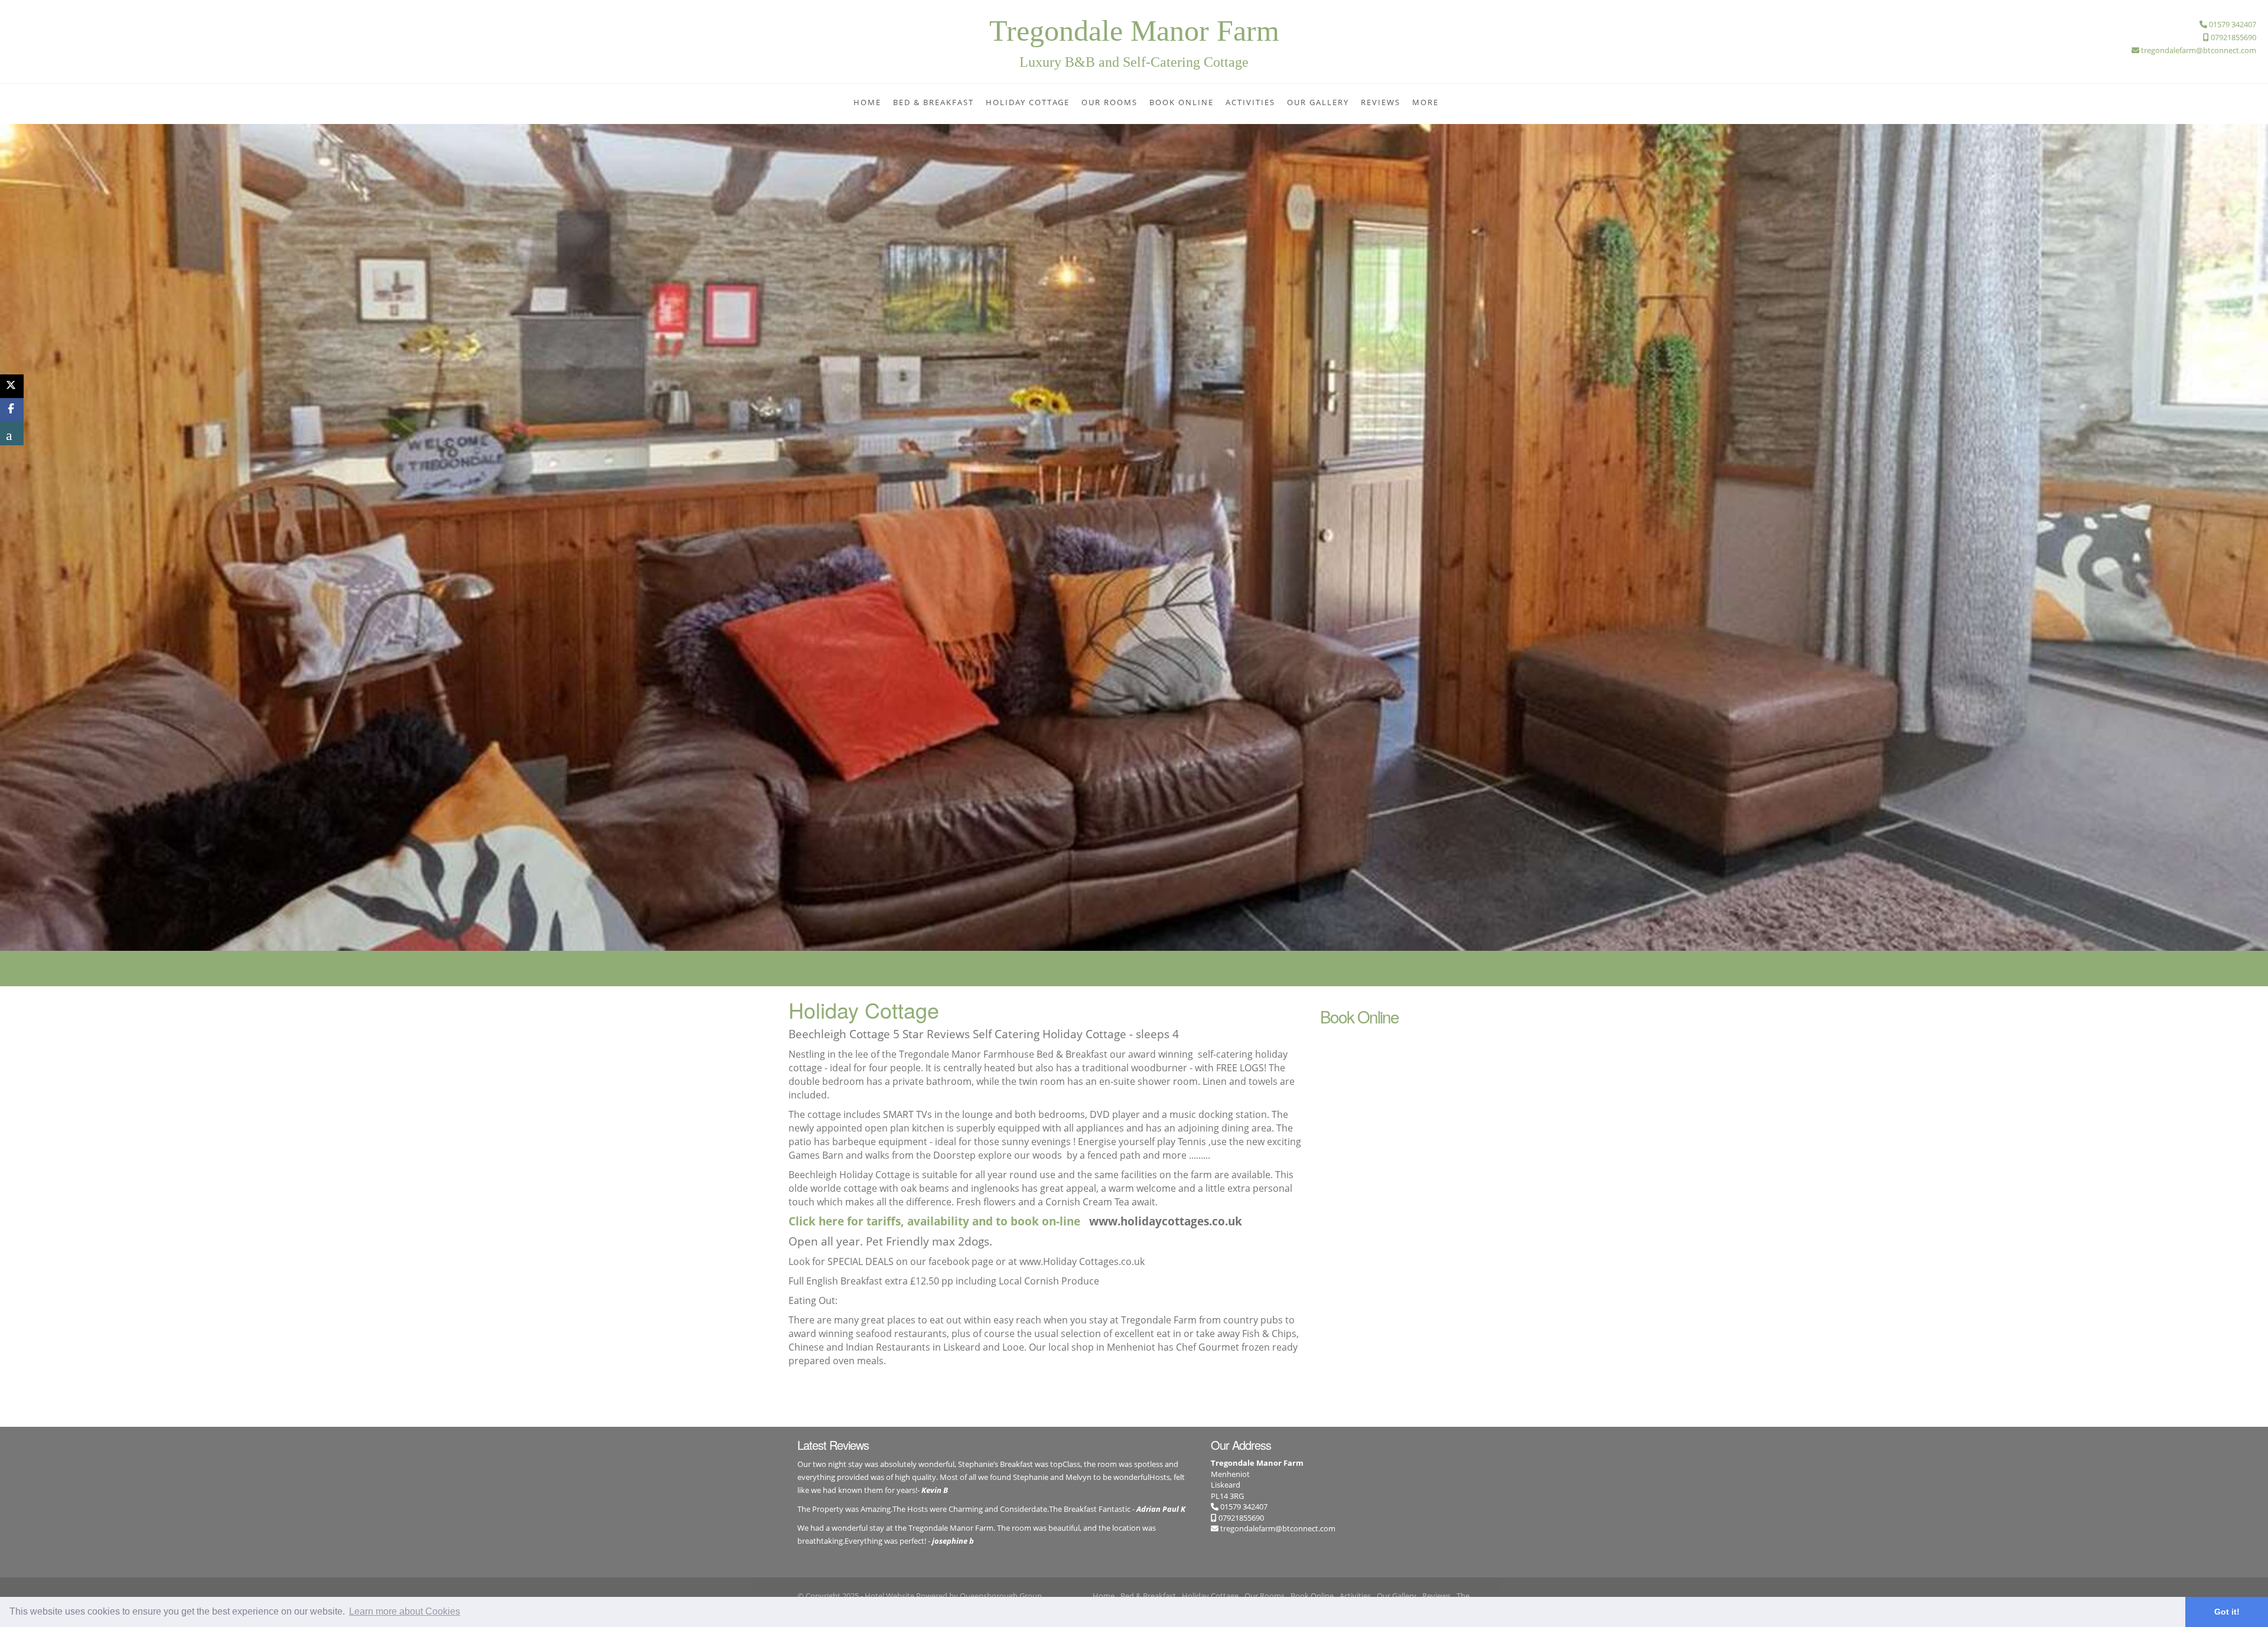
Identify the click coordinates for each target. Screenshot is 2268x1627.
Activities (1250, 102)
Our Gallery (1318, 102)
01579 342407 (1243, 1507)
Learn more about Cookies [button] (405, 1611)
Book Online (1182, 102)
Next (2257, 473)
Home (867, 102)
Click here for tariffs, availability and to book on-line (934, 1221)
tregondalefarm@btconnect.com (1278, 1528)
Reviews (1381, 102)
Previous (11, 473)
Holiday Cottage (1028, 102)
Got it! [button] (2227, 1612)
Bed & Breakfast (933, 102)
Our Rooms (1109, 102)
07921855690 (1240, 1518)
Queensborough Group (1001, 1596)
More (1425, 102)
